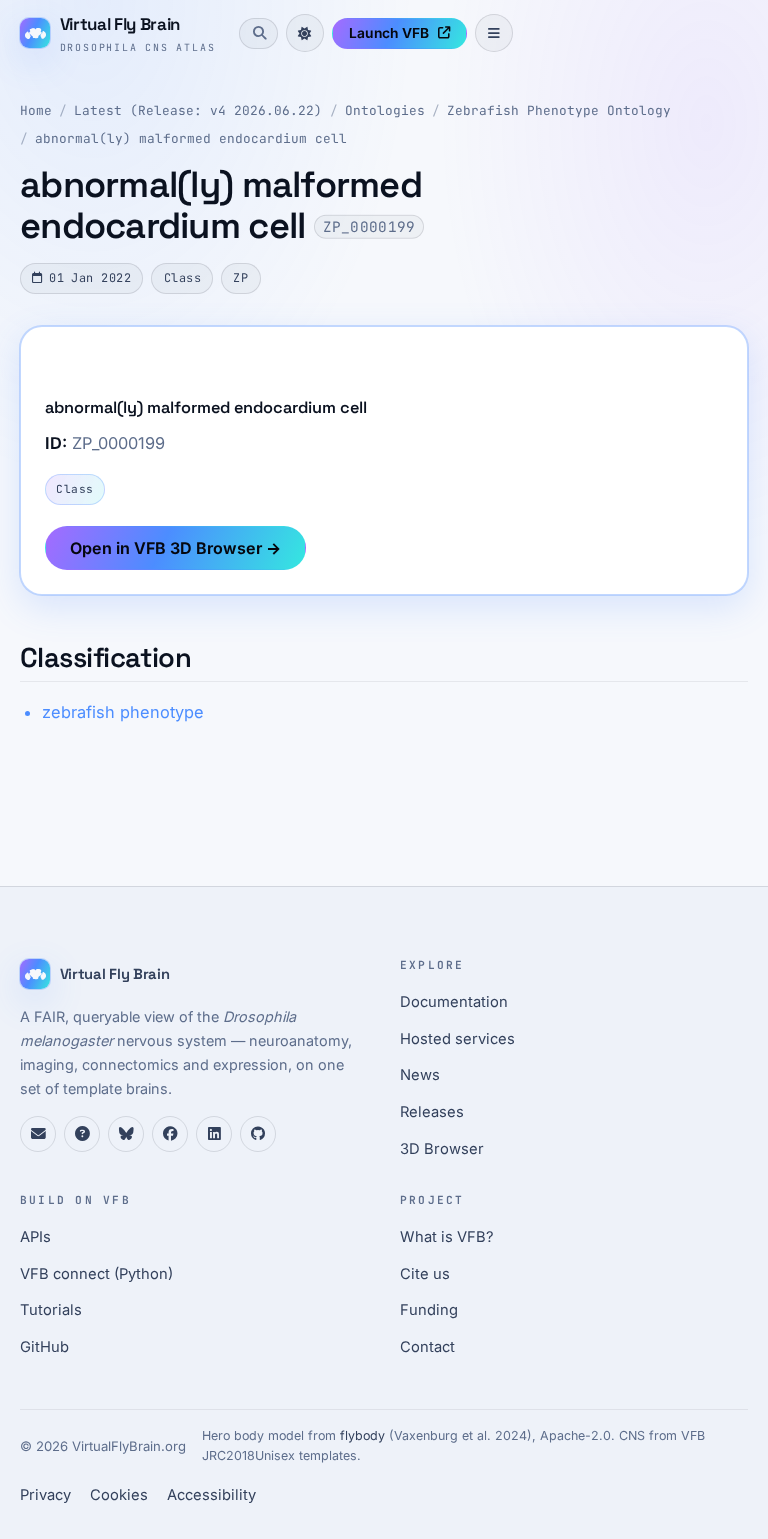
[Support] (38, 1134)
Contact (427, 1347)
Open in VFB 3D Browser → (175, 548)
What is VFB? (447, 1237)
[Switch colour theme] (305, 33)
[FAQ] (82, 1134)
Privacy (45, 1495)
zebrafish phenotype (123, 712)
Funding (429, 1310)
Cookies (119, 1495)
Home (36, 110)
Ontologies (385, 110)
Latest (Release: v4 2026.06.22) (198, 110)
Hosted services (457, 1039)
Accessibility (211, 1495)
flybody (362, 1435)
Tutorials (51, 1310)
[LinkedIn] (214, 1134)
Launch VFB (389, 33)
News (420, 1075)
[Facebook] (170, 1134)
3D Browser (442, 1149)
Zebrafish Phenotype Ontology (559, 110)
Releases (432, 1112)
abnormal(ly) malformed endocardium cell (191, 138)
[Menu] (494, 33)
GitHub (44, 1347)
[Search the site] (258, 33)
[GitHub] (258, 1134)
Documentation (454, 1002)
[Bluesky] (126, 1134)
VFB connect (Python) (96, 1274)
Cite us (425, 1274)
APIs (35, 1237)
